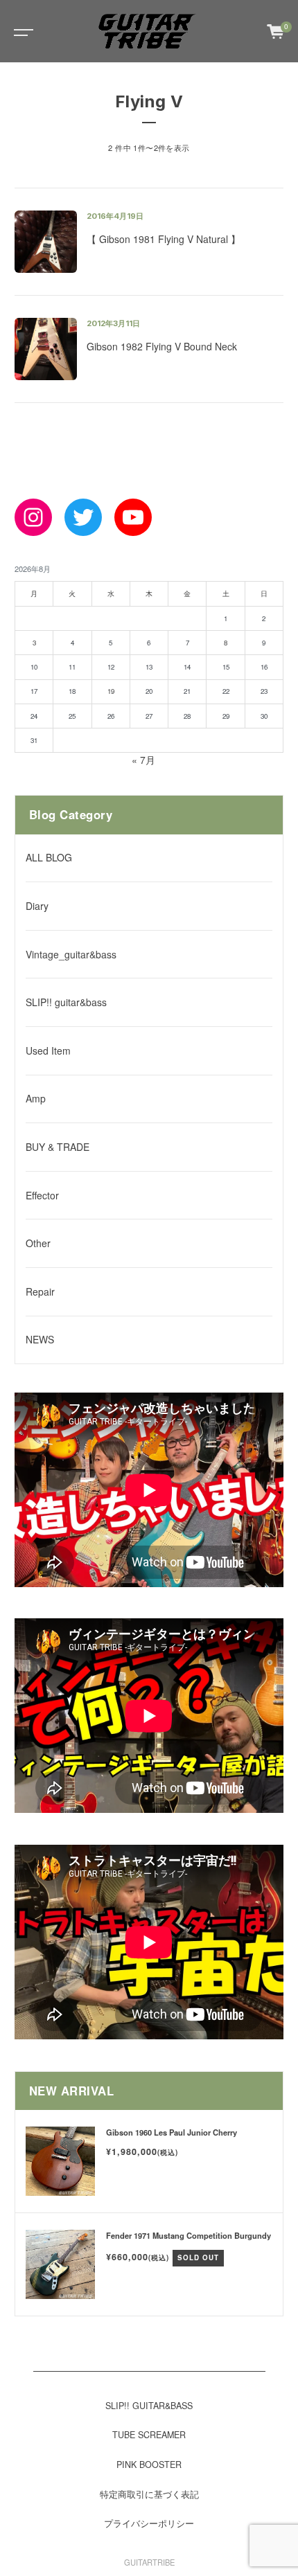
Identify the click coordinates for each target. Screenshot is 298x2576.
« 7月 (143, 760)
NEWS (40, 1339)
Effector (42, 1195)
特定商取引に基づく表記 (149, 2494)
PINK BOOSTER (149, 2465)
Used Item (48, 1050)
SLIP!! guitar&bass (66, 1002)
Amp (36, 1098)
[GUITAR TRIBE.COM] (148, 31)
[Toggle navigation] (21, 31)
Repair (40, 1291)
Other (38, 1243)
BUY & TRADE (58, 1147)
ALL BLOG (49, 857)
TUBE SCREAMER (149, 2435)
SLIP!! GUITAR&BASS (149, 2406)
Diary (37, 906)
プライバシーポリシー (149, 2523)
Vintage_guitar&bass (71, 954)
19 (111, 691)
